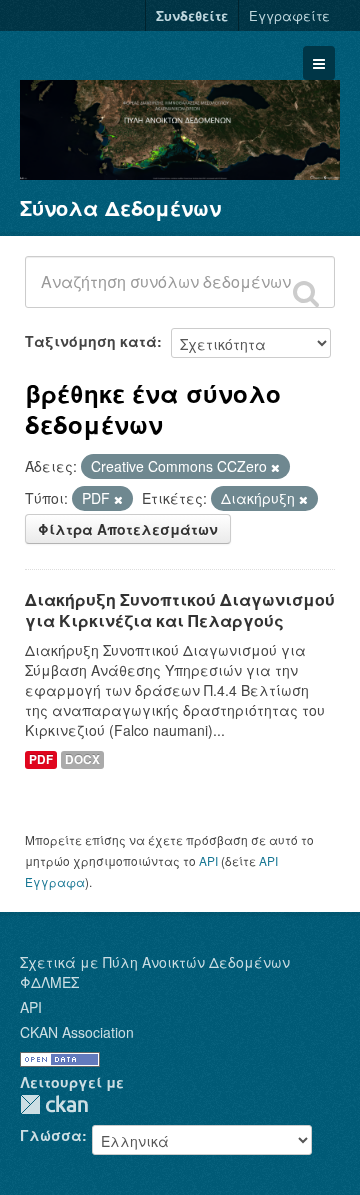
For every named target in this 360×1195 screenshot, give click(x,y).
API (208, 860)
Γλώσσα (51, 1135)
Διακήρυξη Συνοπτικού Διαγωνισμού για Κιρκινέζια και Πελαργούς (180, 610)
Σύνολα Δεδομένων (120, 207)
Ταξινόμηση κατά (91, 341)
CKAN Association (77, 1032)
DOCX (82, 759)
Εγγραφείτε (289, 15)
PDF (41, 759)
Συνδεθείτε (192, 15)
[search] (306, 293)
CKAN (54, 1104)
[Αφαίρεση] (275, 467)
